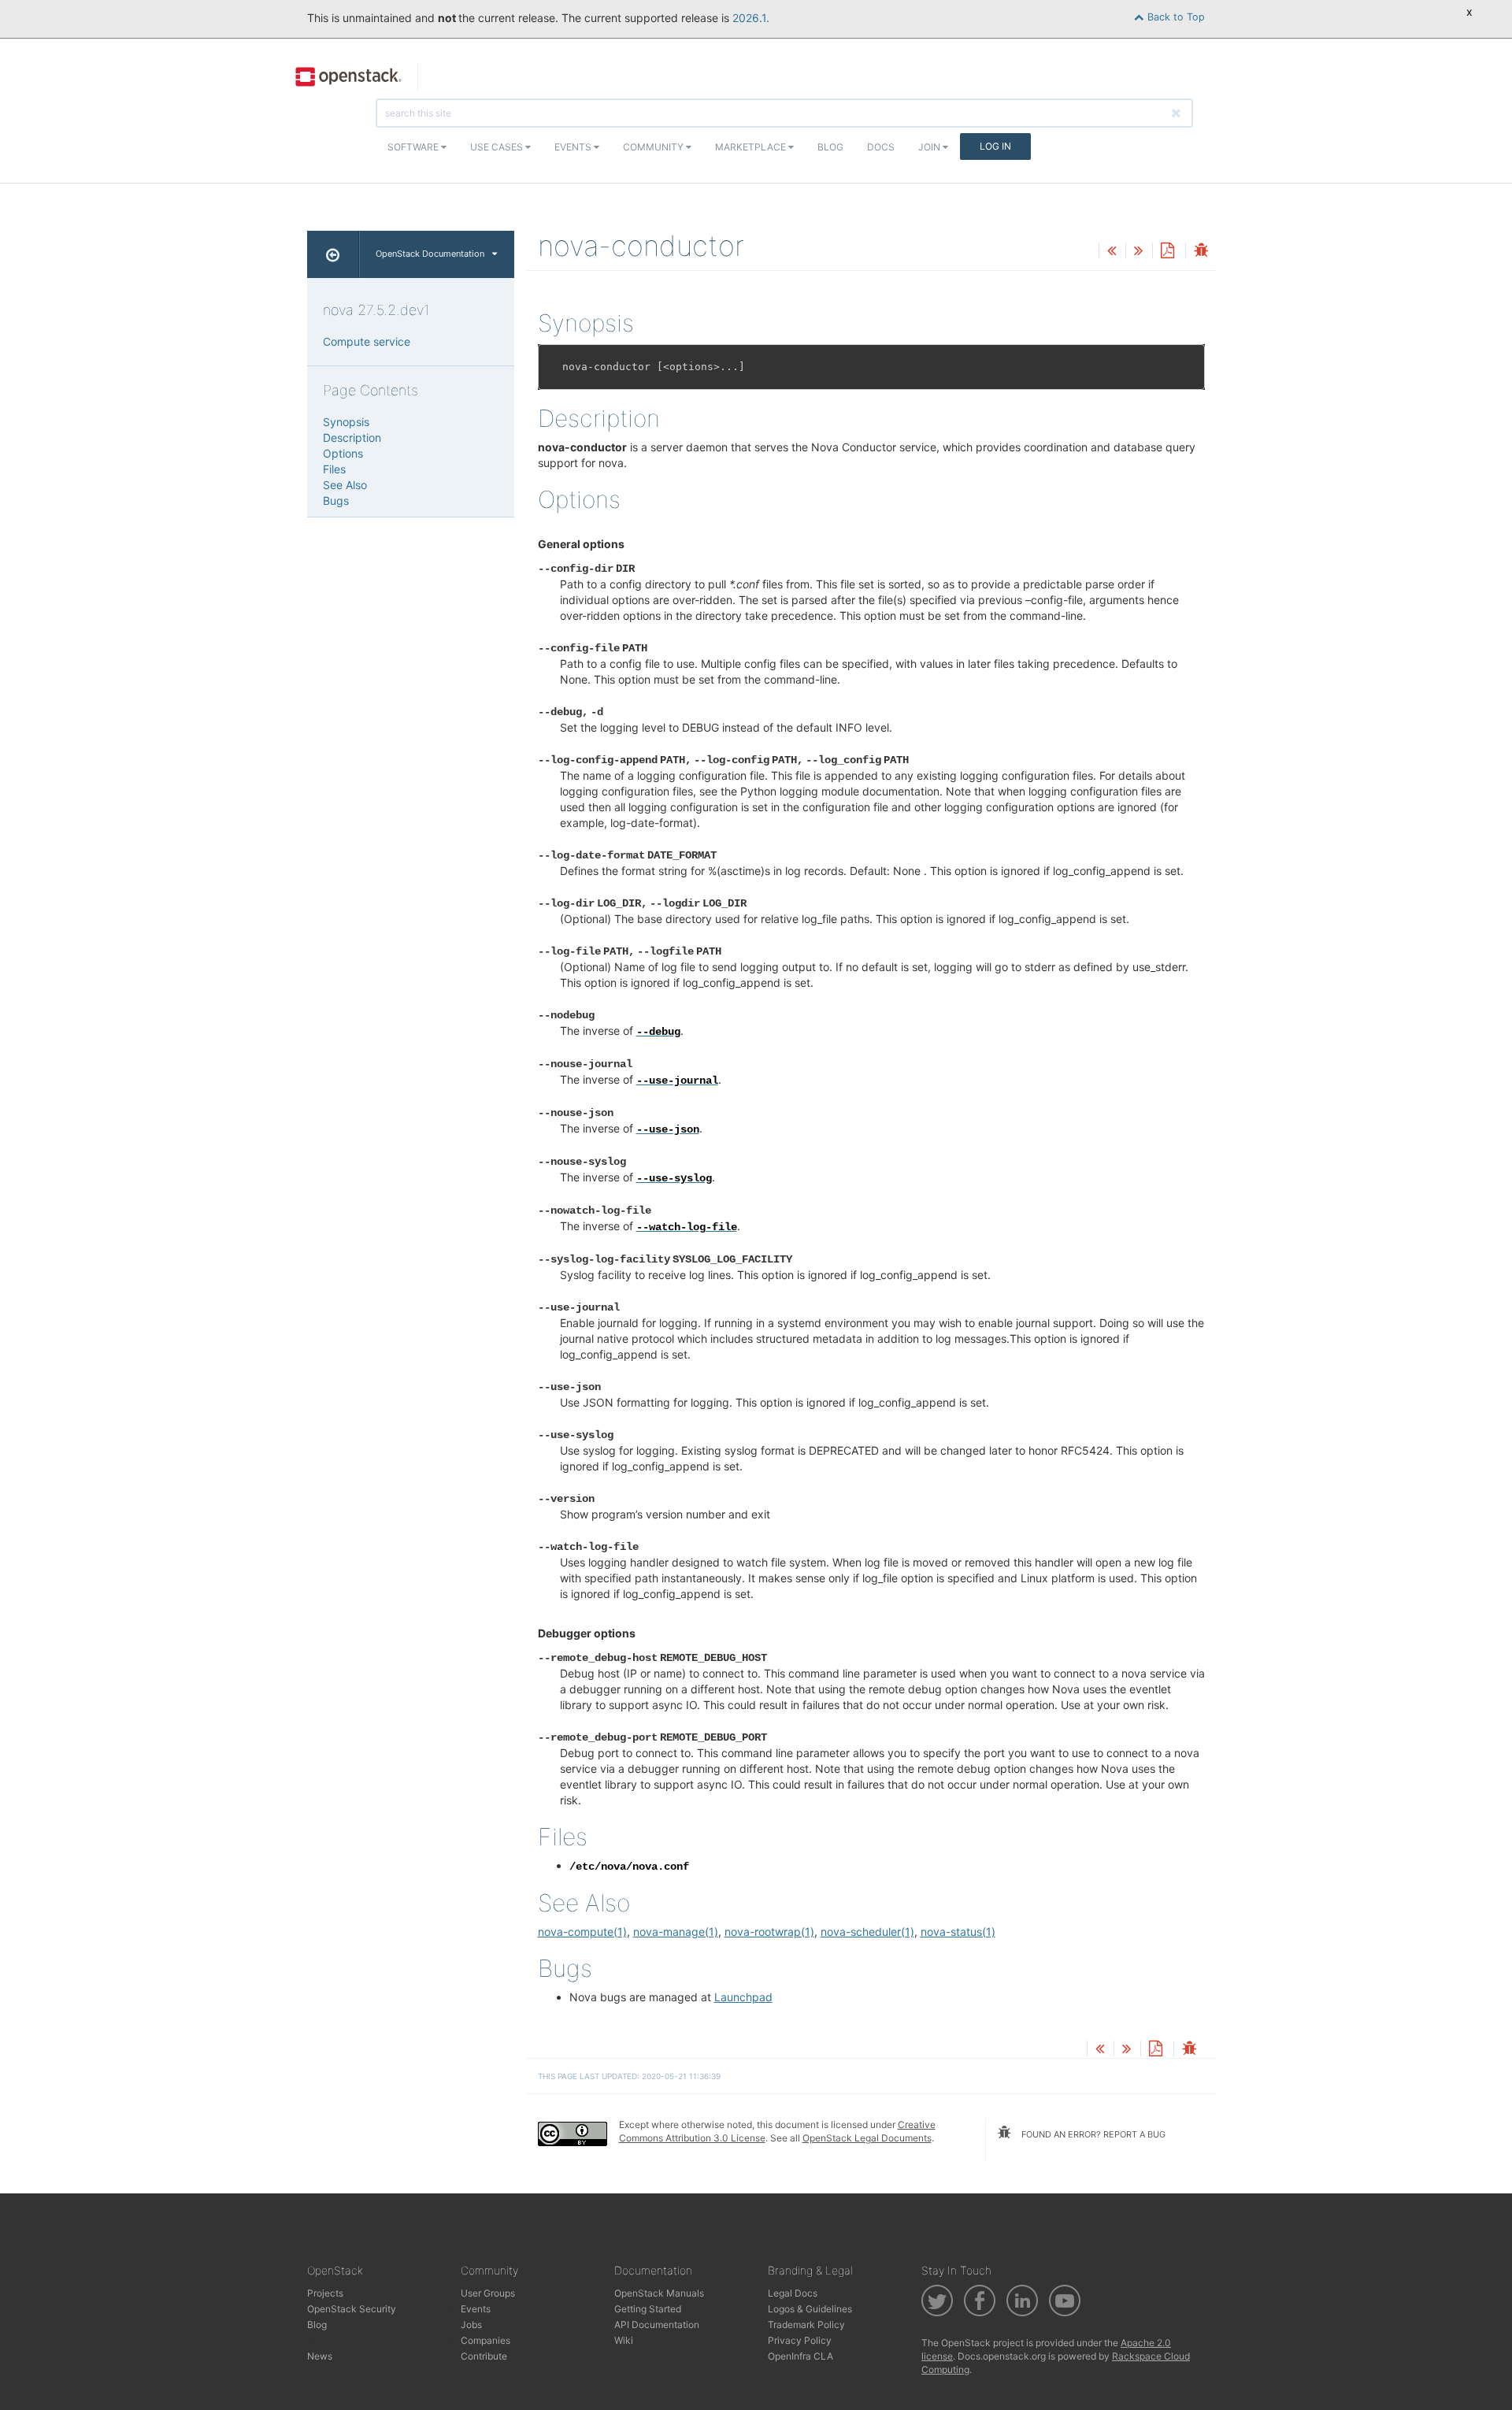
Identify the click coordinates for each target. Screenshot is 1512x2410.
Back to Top (1175, 17)
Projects (325, 2293)
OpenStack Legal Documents (867, 2138)
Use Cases (498, 147)
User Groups (488, 2293)
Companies (485, 2340)
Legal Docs (793, 2293)
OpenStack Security (352, 2309)
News (320, 2356)
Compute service (367, 341)
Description (352, 438)
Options (343, 453)
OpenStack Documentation (430, 254)
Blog (830, 147)
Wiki (624, 2340)
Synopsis (346, 422)
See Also (345, 485)
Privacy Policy (800, 2340)
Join (930, 147)
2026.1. (751, 18)
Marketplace (752, 147)
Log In (995, 146)
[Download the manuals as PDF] (1167, 252)
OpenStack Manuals (659, 2293)
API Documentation (657, 2325)
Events (574, 147)
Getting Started (648, 2309)
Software (414, 147)
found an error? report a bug (1092, 2134)
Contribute (484, 2356)
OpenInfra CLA (800, 2356)
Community (654, 147)
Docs (881, 147)
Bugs (336, 501)
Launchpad (743, 1997)
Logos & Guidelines (810, 2309)
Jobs (471, 2325)
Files (334, 469)
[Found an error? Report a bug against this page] (1201, 252)
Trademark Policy (806, 2325)
